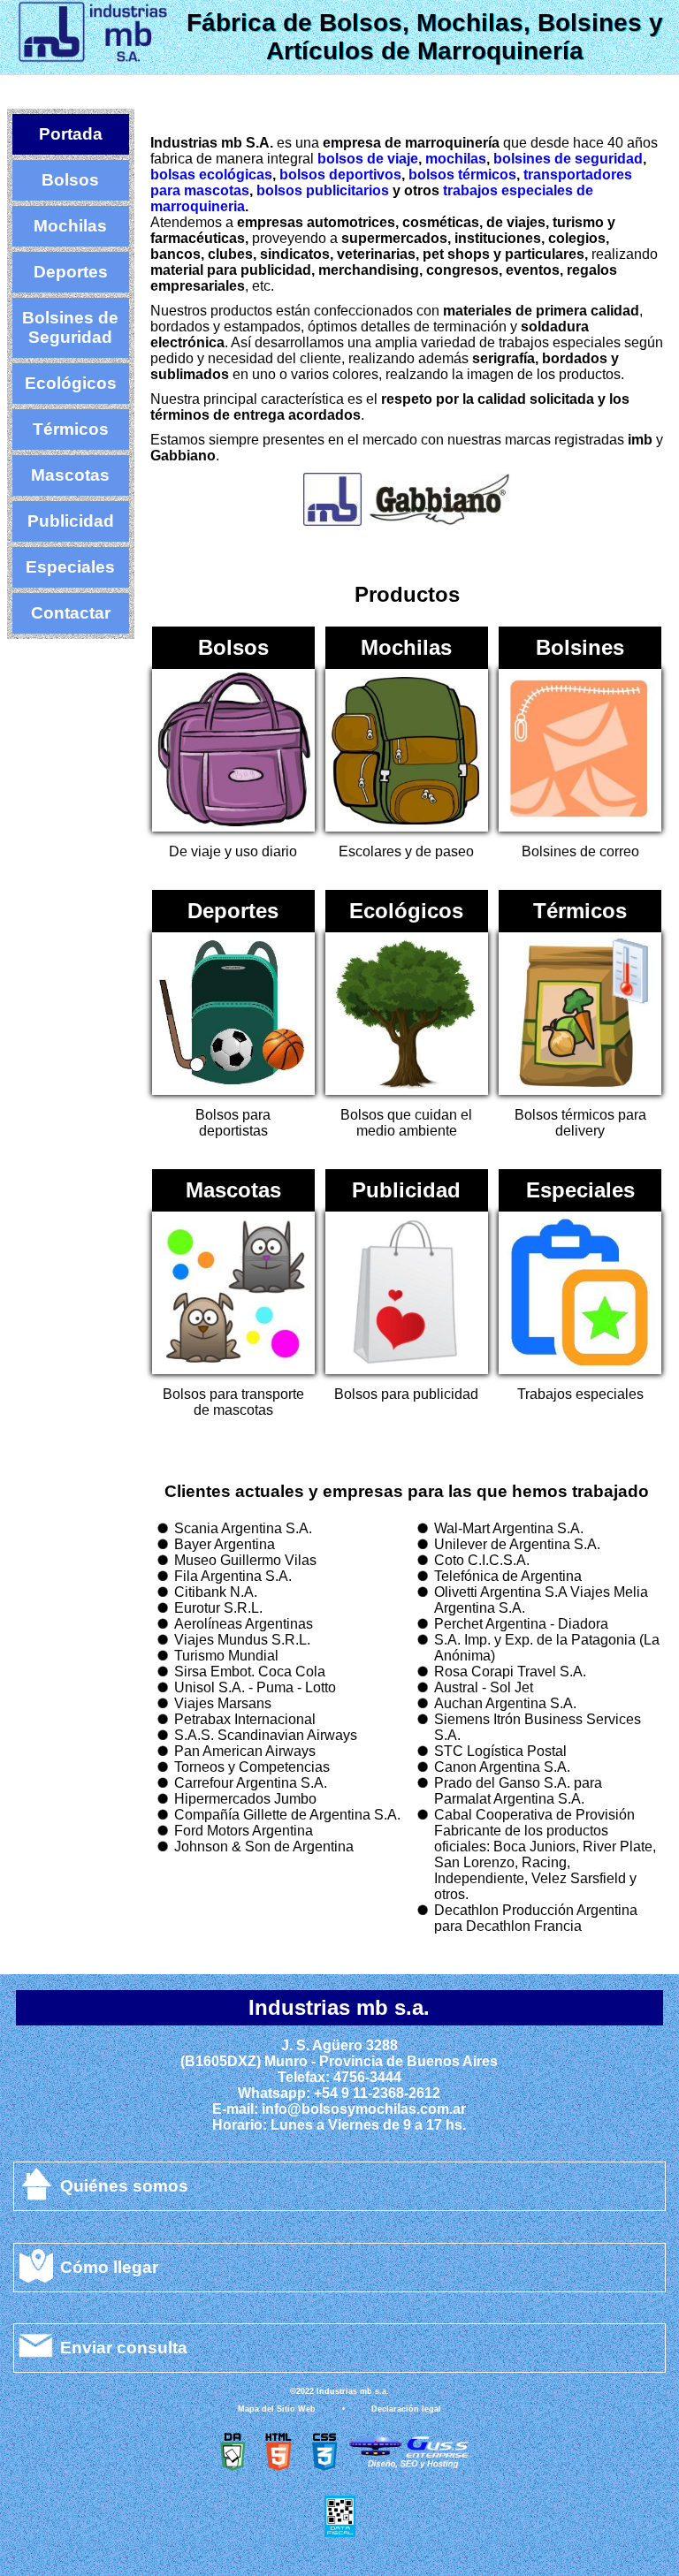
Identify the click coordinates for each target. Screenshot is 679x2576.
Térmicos (71, 429)
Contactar (71, 613)
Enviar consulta (124, 2348)
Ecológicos (71, 383)
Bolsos (70, 180)
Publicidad (71, 521)
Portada (71, 134)
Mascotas (70, 475)
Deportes (71, 272)
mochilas (456, 159)
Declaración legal (406, 2409)
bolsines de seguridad (568, 159)
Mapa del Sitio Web (277, 2409)
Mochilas (70, 226)
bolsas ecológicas (211, 175)
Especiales (70, 567)
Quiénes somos (124, 2186)
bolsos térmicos (462, 175)
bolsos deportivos (340, 175)
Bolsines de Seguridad (70, 327)
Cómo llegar (109, 2267)
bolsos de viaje (368, 159)
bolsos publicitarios (323, 190)
